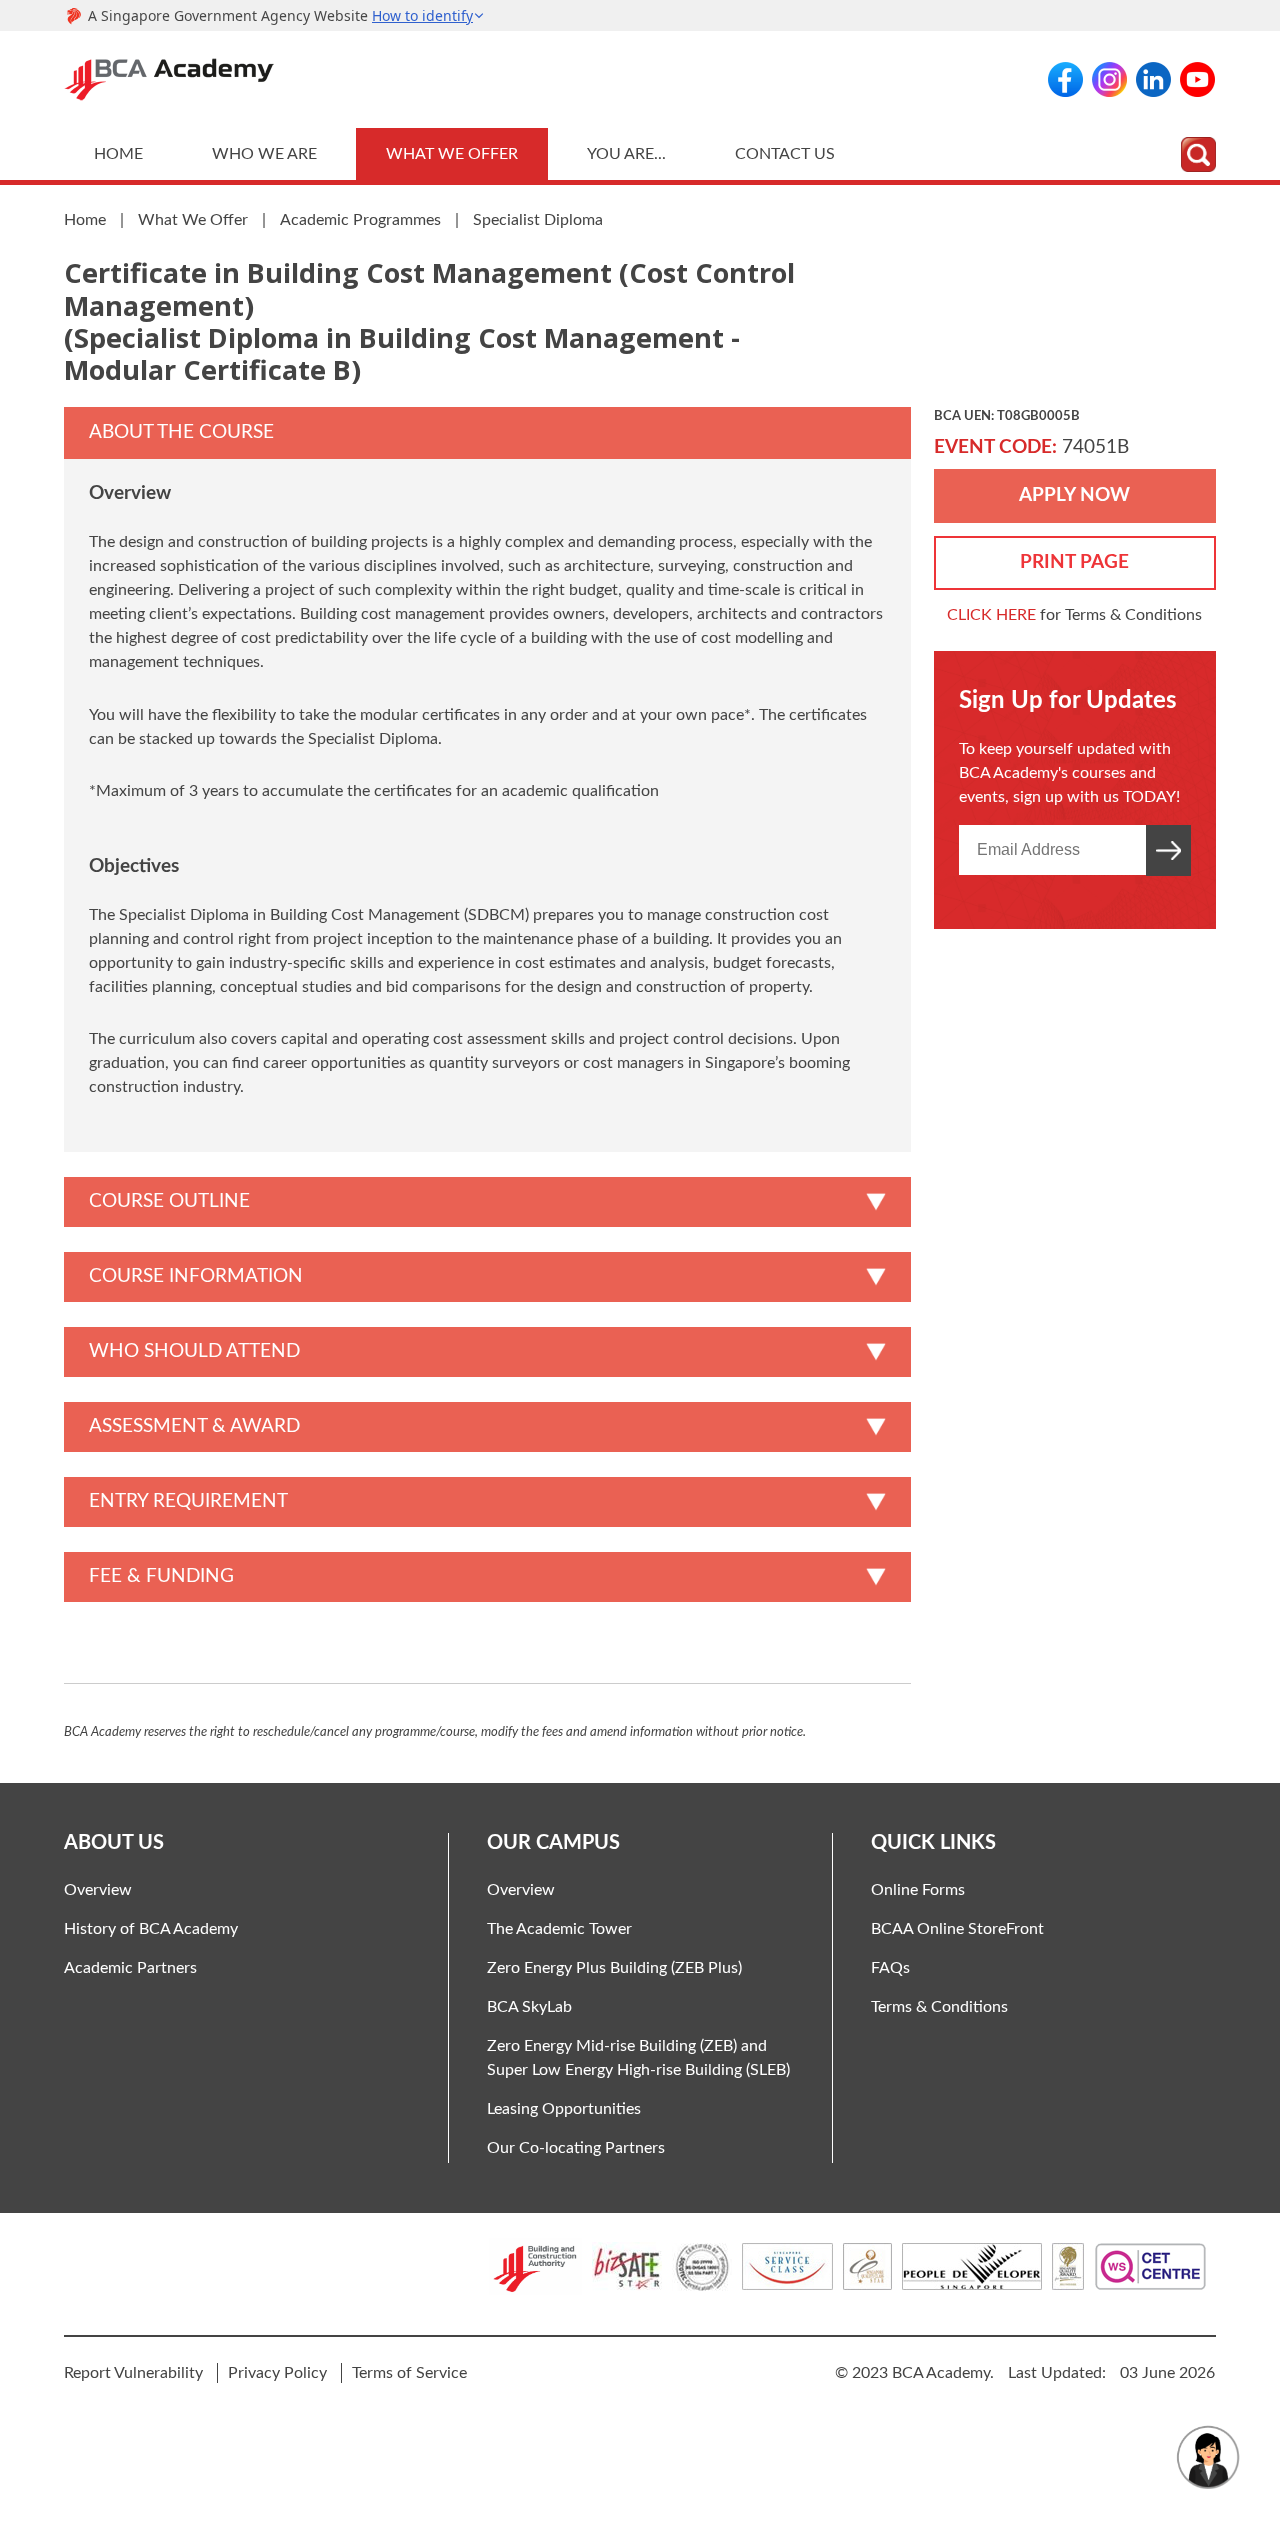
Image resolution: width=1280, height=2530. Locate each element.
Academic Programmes (360, 220)
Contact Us (785, 154)
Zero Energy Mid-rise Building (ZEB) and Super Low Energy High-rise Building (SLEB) (638, 2058)
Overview (98, 1890)
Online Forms (918, 1890)
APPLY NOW (1074, 495)
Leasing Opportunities (564, 2109)
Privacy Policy (277, 2373)
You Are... (626, 154)
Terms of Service (409, 2373)
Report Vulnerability (133, 2373)
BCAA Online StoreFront (957, 1929)
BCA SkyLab (529, 2007)
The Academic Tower (559, 1929)
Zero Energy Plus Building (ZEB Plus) (614, 1968)
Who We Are (264, 154)
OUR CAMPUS (553, 1843)
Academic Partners (130, 1968)
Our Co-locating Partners (576, 2148)
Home (118, 154)
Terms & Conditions (939, 2007)
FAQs (890, 1968)
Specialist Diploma (538, 220)
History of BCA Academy (151, 1929)
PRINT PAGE (1074, 562)
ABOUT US (114, 1843)
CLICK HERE (991, 615)
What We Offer (452, 154)
